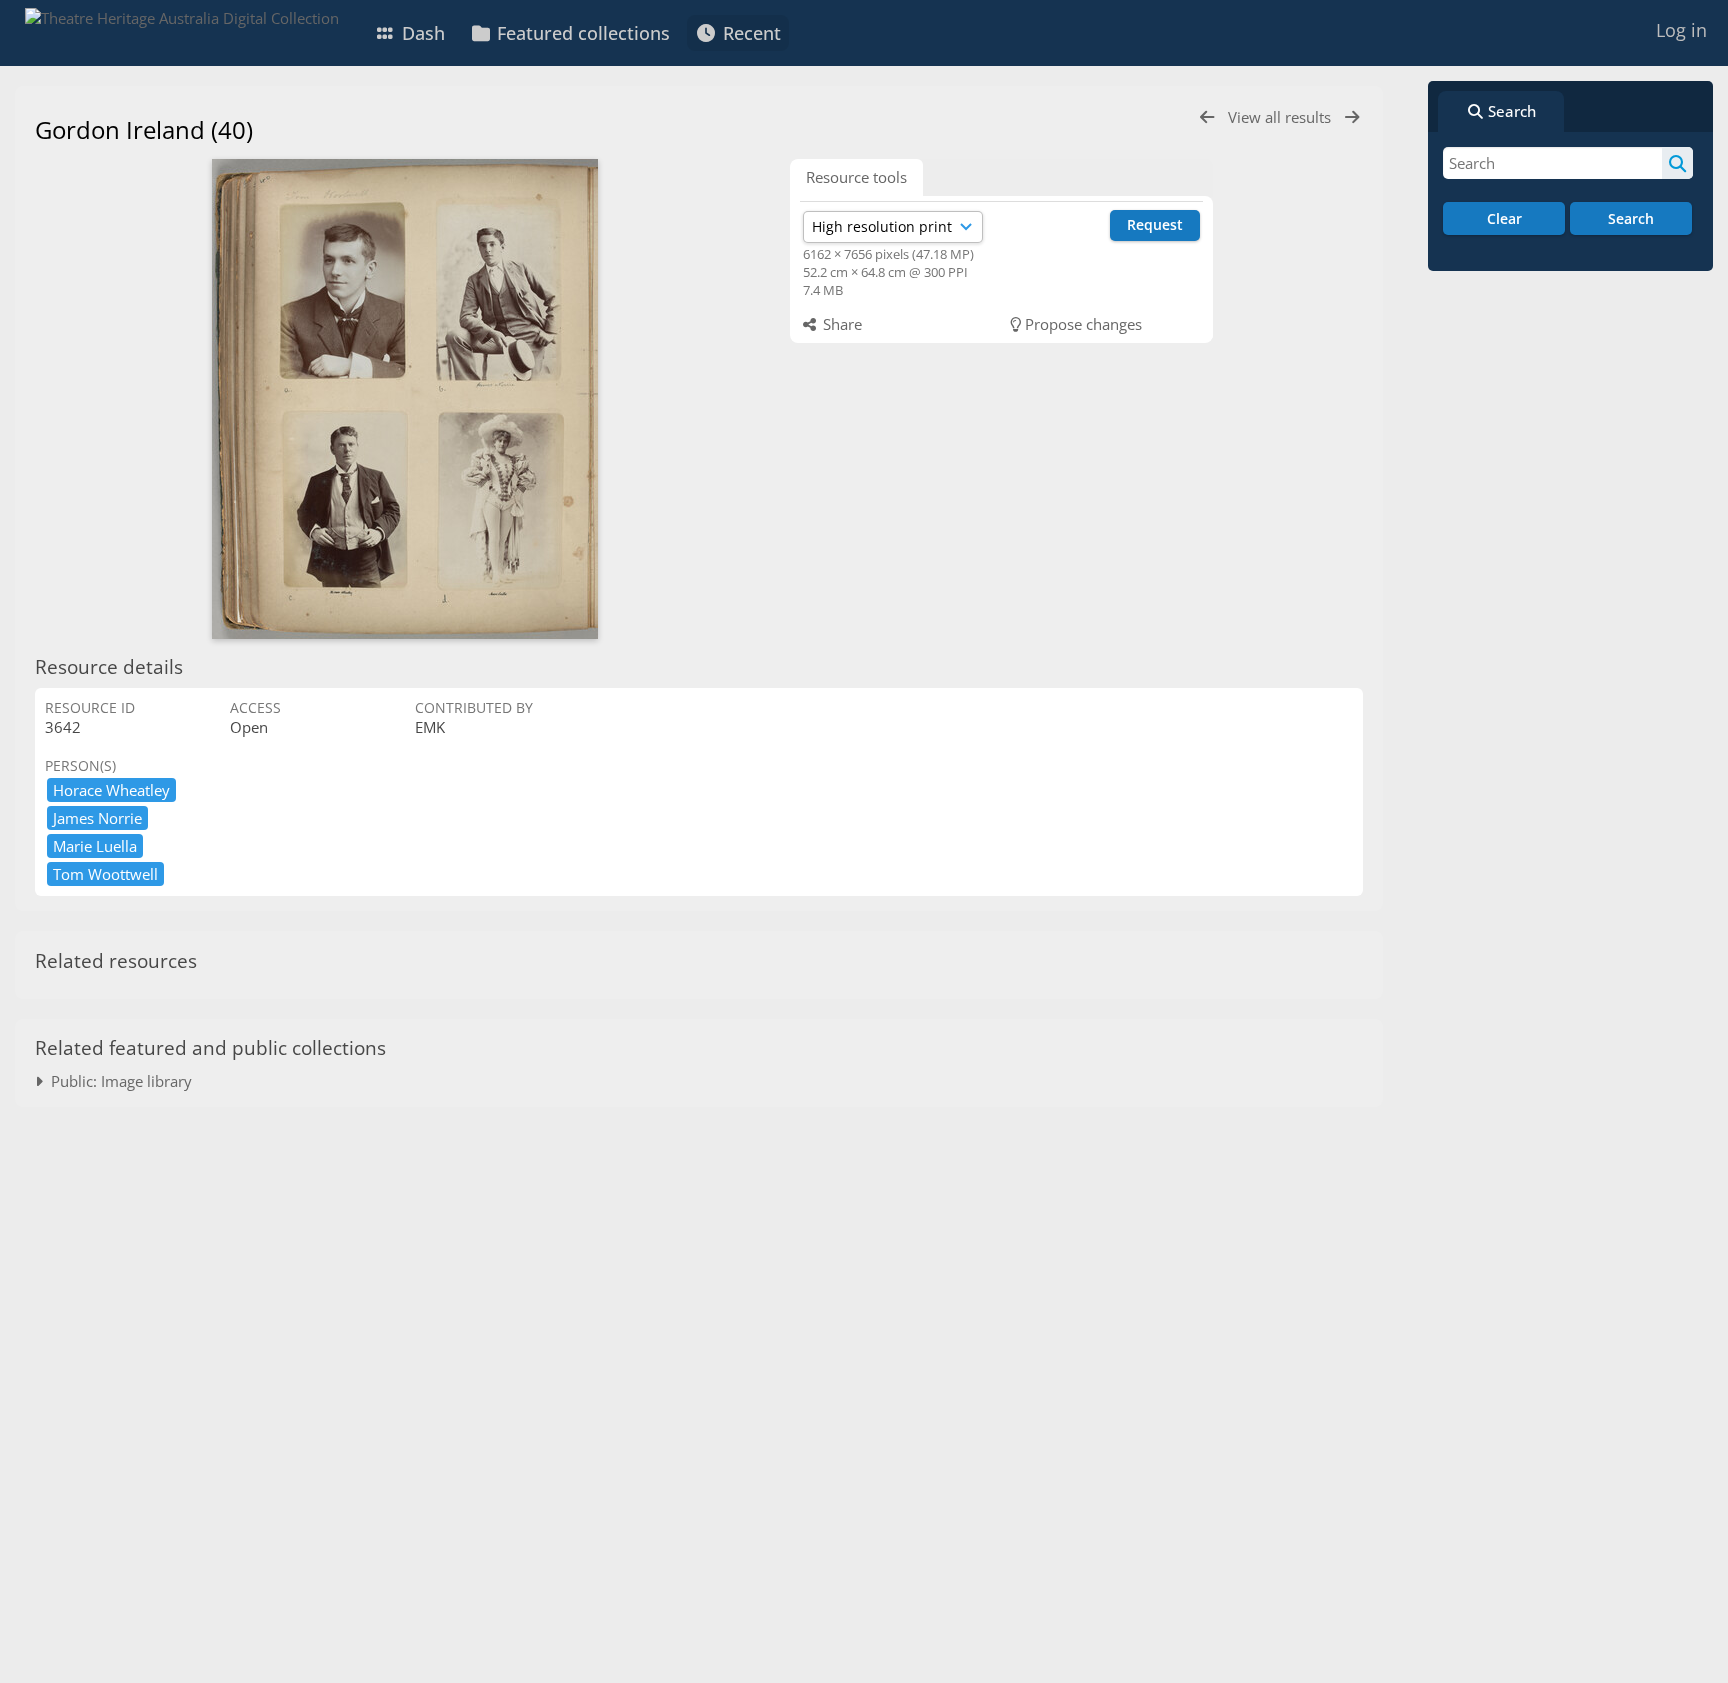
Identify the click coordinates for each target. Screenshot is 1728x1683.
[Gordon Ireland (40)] (405, 399)
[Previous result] (1207, 117)
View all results (1281, 117)
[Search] (1677, 163)
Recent (749, 33)
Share (840, 324)
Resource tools (856, 177)
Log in (1681, 30)
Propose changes (1081, 324)
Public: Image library (117, 1081)
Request (1155, 224)
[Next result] (1352, 117)
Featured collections (581, 33)
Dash (421, 33)
